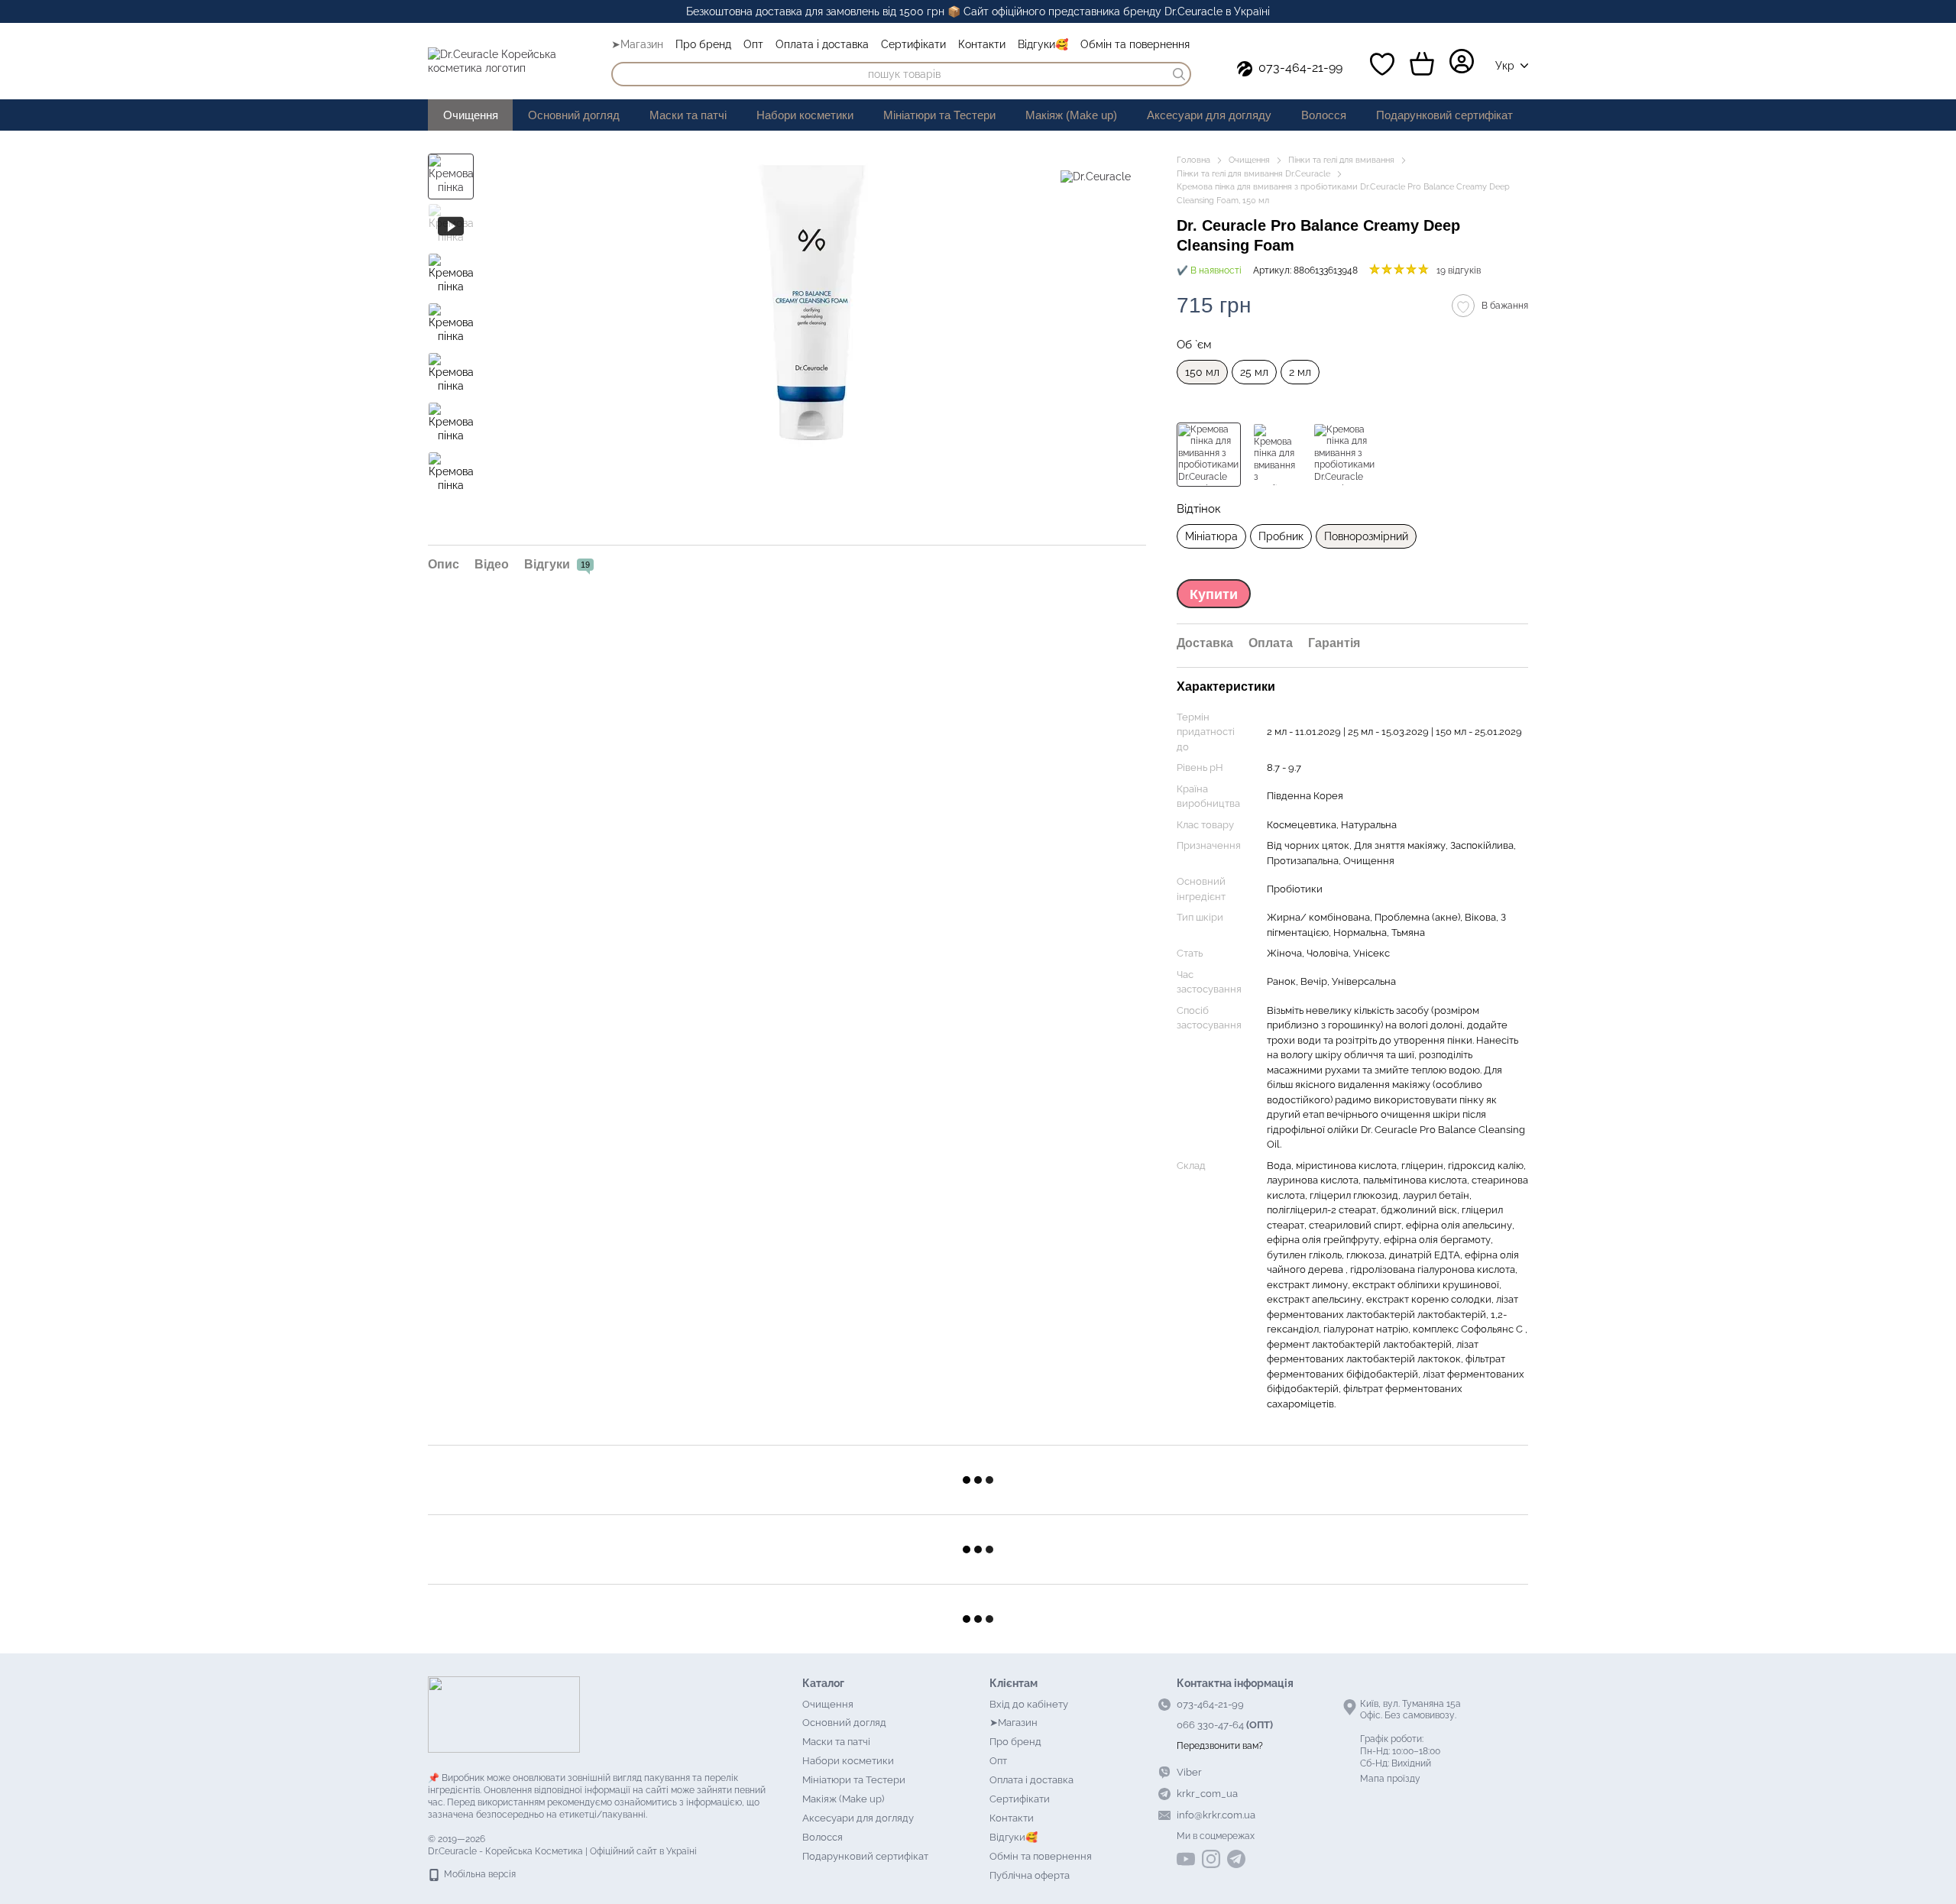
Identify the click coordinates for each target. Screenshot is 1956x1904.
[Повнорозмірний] (1209, 455)
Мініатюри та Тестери (939, 115)
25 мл (1254, 372)
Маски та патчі (688, 115)
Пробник (1281, 536)
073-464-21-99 (1300, 68)
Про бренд (703, 44)
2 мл (1300, 372)
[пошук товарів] (1179, 74)
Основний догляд (574, 115)
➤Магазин (637, 44)
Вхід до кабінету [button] (1029, 1704)
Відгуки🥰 (1043, 44)
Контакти (982, 44)
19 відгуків (1459, 270)
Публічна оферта (1030, 1875)
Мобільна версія (479, 1874)
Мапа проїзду (1390, 1779)
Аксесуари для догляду (1209, 115)
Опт (753, 44)
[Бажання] (1382, 64)
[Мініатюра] (1345, 455)
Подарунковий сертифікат (1444, 115)
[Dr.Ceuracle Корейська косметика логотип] (504, 1715)
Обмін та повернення (1135, 44)
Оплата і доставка (822, 44)
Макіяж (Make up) (1071, 115)
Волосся (1324, 115)
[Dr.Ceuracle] (1096, 176)
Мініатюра (1211, 536)
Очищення (471, 115)
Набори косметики (805, 115)
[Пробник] (1277, 455)
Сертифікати (913, 44)
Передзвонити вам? (1220, 1746)
